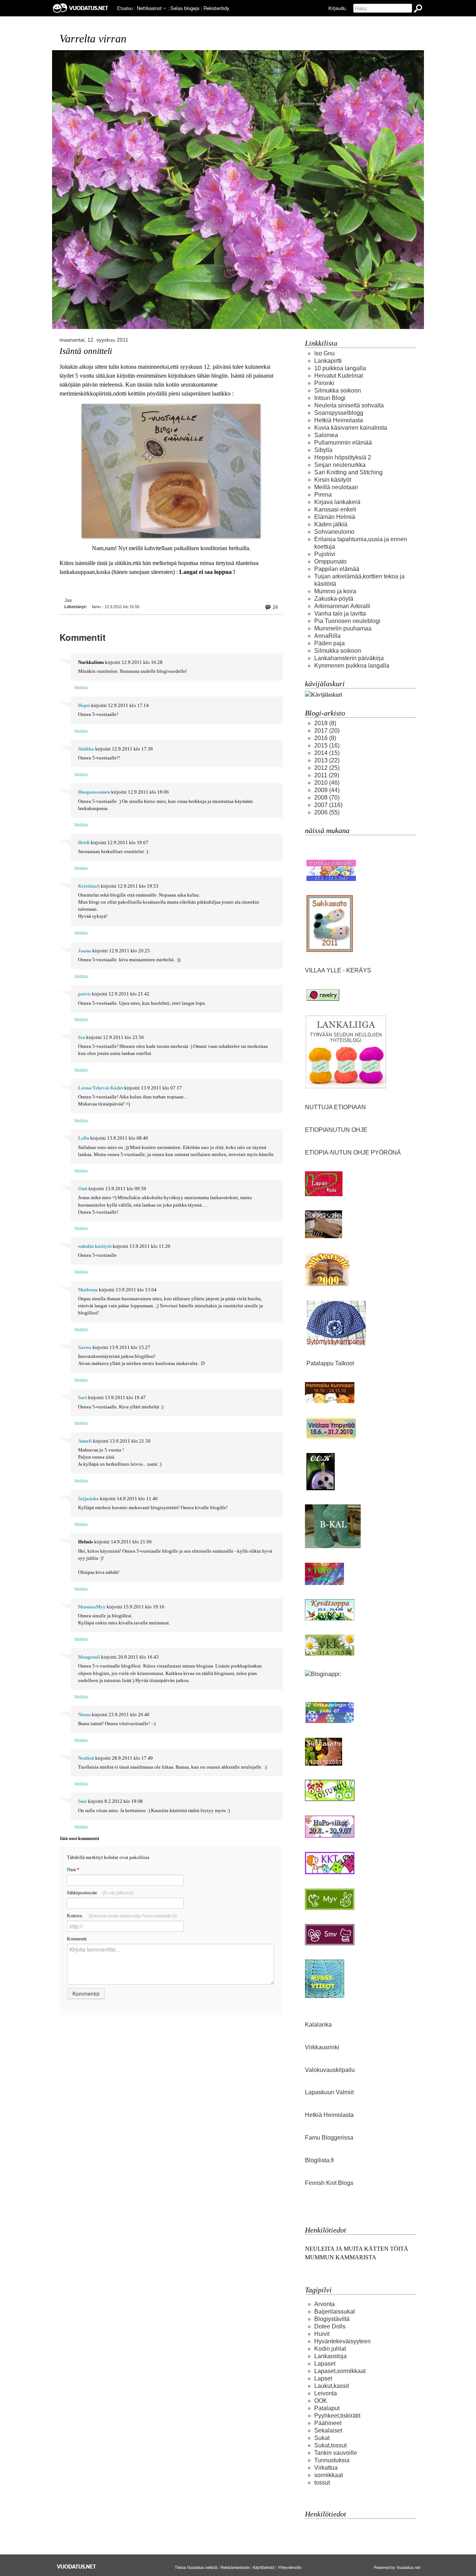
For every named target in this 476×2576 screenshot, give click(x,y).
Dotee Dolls (330, 2326)
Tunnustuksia (332, 2460)
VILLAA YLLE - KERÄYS (339, 970)
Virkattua (326, 2468)
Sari (83, 1398)
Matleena (88, 1290)
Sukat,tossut (330, 2445)
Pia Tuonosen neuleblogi (347, 621)
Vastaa (81, 687)
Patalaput (327, 2408)
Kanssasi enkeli (335, 509)
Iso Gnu (324, 353)
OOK (321, 2401)
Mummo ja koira (335, 591)
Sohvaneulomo (334, 532)
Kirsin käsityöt (333, 480)
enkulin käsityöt (95, 1246)
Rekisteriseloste (235, 2567)
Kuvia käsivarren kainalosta (351, 428)
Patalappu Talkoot (330, 1363)
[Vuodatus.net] (77, 2567)
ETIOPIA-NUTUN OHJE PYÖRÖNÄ (353, 1153)
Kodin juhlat (330, 2349)
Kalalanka (318, 2025)
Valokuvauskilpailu (330, 2070)
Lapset (323, 2378)
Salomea (326, 435)
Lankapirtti (328, 361)
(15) (327, 753)
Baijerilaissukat (335, 2312)
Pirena (323, 495)
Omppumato (330, 561)
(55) (327, 812)
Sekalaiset (328, 2430)
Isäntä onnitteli (86, 351)
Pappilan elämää (337, 569)
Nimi (73, 1870)
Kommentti (77, 1939)
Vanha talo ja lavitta (340, 614)
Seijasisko (89, 1499)
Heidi (84, 843)
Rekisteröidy (216, 8)
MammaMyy (92, 1607)
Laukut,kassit (332, 2386)
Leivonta (326, 2393)
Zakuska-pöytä (334, 599)
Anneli (85, 1441)
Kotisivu (122, 1916)
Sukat (322, 2438)
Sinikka (86, 749)
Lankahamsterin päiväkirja (349, 658)
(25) (327, 768)
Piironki (324, 383)
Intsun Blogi (330, 398)
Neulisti (86, 1758)
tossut (322, 2483)
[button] (165, 9)
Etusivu (125, 8)
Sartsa (85, 1347)
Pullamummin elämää (343, 443)
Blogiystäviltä (332, 2319)
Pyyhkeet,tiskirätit (337, 2416)
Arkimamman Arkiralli (342, 606)
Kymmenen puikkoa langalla (352, 666)
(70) (327, 798)
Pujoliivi (325, 554)
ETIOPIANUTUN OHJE (336, 1130)
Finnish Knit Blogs (329, 2183)
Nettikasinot (149, 8)
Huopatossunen (94, 792)
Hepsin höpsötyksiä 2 (343, 457)
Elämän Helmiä (335, 517)
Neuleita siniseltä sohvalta (349, 405)
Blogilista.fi (319, 2160)
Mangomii (89, 1657)
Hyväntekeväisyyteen (342, 2341)
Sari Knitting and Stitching (348, 472)
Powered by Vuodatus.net (397, 2567)
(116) (328, 805)
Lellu (84, 1138)
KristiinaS (89, 886)
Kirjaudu (337, 8)
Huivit (322, 2334)
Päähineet (328, 2423)
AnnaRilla (327, 636)
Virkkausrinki (322, 2047)
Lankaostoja (330, 2356)
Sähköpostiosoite (100, 1893)
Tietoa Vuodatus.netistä (196, 2567)
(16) (327, 745)
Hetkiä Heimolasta (339, 420)
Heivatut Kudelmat (339, 376)
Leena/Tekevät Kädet (101, 1088)
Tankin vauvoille (336, 2453)
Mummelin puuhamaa (343, 628)
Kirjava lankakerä (337, 502)
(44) (327, 790)
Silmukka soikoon (338, 390)
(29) (327, 775)
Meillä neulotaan (336, 487)
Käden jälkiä (331, 524)
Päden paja (329, 643)
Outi (83, 1189)
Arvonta (324, 2304)
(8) (325, 723)
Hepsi (84, 706)
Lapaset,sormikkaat (340, 2371)
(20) (327, 731)
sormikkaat (329, 2475)
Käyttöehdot (264, 2567)
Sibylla (323, 450)
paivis (84, 994)
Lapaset (325, 2364)
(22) (327, 760)
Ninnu (84, 1715)
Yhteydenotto (290, 2567)
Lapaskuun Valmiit (329, 2092)
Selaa (185, 8)
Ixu (82, 1037)
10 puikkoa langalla (340, 368)
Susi (82, 1801)
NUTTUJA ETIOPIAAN (335, 1107)
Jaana (85, 951)
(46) (327, 783)
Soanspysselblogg (339, 413)
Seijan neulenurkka (340, 465)
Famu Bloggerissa (329, 2138)
